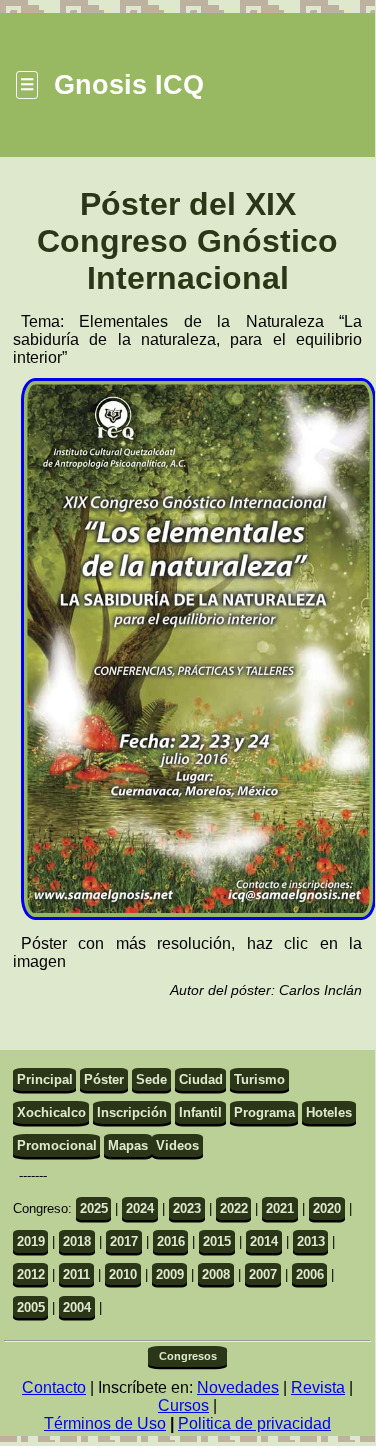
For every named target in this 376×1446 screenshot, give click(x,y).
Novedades (238, 1387)
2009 (170, 1274)
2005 (31, 1307)
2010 (123, 1274)
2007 (263, 1274)
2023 (187, 1208)
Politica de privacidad (254, 1423)
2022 (234, 1208)
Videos (177, 1145)
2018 (77, 1241)
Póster (104, 1079)
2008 (216, 1274)
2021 (280, 1208)
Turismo (259, 1079)
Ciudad (201, 1079)
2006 (310, 1274)
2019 (31, 1241)
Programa (264, 1112)
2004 (77, 1307)
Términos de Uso (105, 1423)
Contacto (54, 1387)
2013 (311, 1241)
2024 (140, 1208)
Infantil (200, 1112)
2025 (94, 1208)
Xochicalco (51, 1112)
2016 (171, 1241)
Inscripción (132, 1112)
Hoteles (329, 1112)
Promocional (57, 1145)
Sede (151, 1079)
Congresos (188, 1356)
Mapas (128, 1145)
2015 (217, 1241)
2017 (124, 1241)
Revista (318, 1387)
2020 (327, 1208)
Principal (45, 1079)
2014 (264, 1241)
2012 (31, 1274)
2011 (76, 1274)
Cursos (183, 1405)
